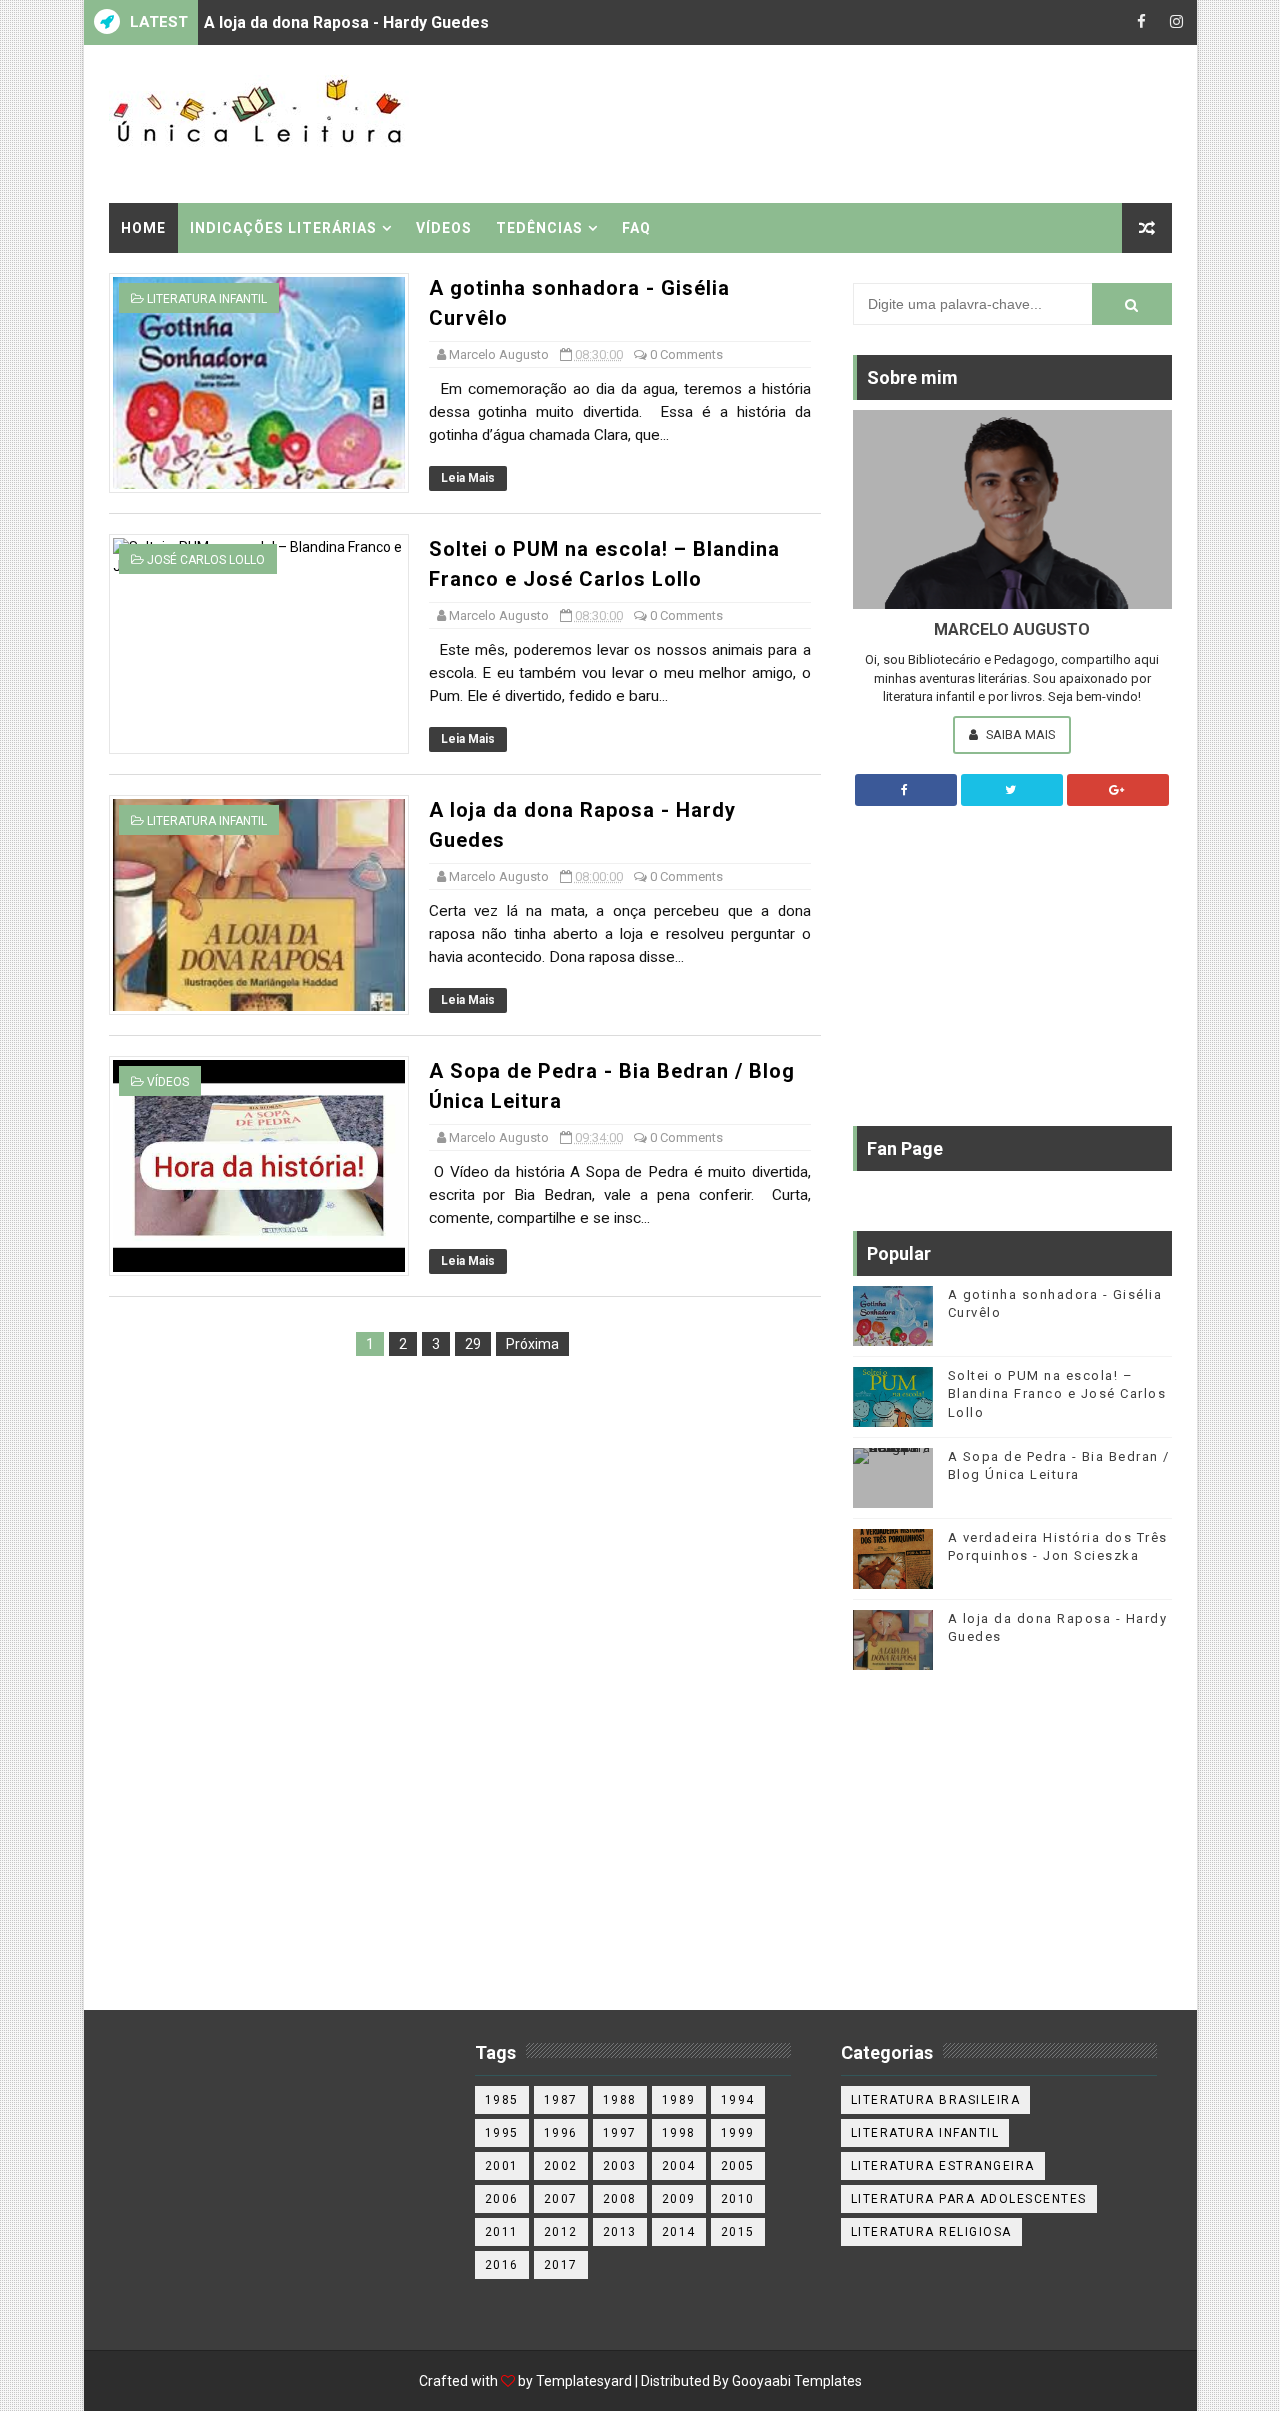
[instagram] (1177, 22)
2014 (679, 2232)
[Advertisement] (806, 122)
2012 (561, 2232)
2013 (620, 2232)
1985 (502, 2100)
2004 (679, 2166)
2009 (679, 2199)
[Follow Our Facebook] (906, 790)
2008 (620, 2199)
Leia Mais (468, 478)
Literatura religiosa (931, 2232)
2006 (502, 2199)
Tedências (539, 228)
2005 (738, 2166)
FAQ (636, 228)
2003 (620, 2166)
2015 (738, 2232)
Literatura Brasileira (936, 2100)
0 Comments (686, 354)
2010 (738, 2199)
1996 (561, 2133)
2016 (502, 2265)
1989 (679, 2100)
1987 (561, 2100)
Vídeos (444, 228)
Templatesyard (584, 2381)
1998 (679, 2133)
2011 (502, 2232)
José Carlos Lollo (206, 560)
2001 (502, 2166)
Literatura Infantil (207, 299)
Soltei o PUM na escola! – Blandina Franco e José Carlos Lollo (1057, 1393)
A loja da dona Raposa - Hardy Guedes (346, 22)
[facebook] (1142, 22)
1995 (502, 2133)
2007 (561, 2199)
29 (473, 1344)
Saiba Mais (1019, 734)
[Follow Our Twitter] (1012, 790)
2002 (561, 2166)
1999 (738, 2133)
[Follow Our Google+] (1118, 790)
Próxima (532, 1344)
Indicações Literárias (283, 228)
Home (143, 228)
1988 (620, 2100)
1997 (620, 2133)
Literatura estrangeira (943, 2166)
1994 (738, 2100)
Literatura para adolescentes (969, 2199)
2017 (561, 2265)
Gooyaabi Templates (797, 2381)
